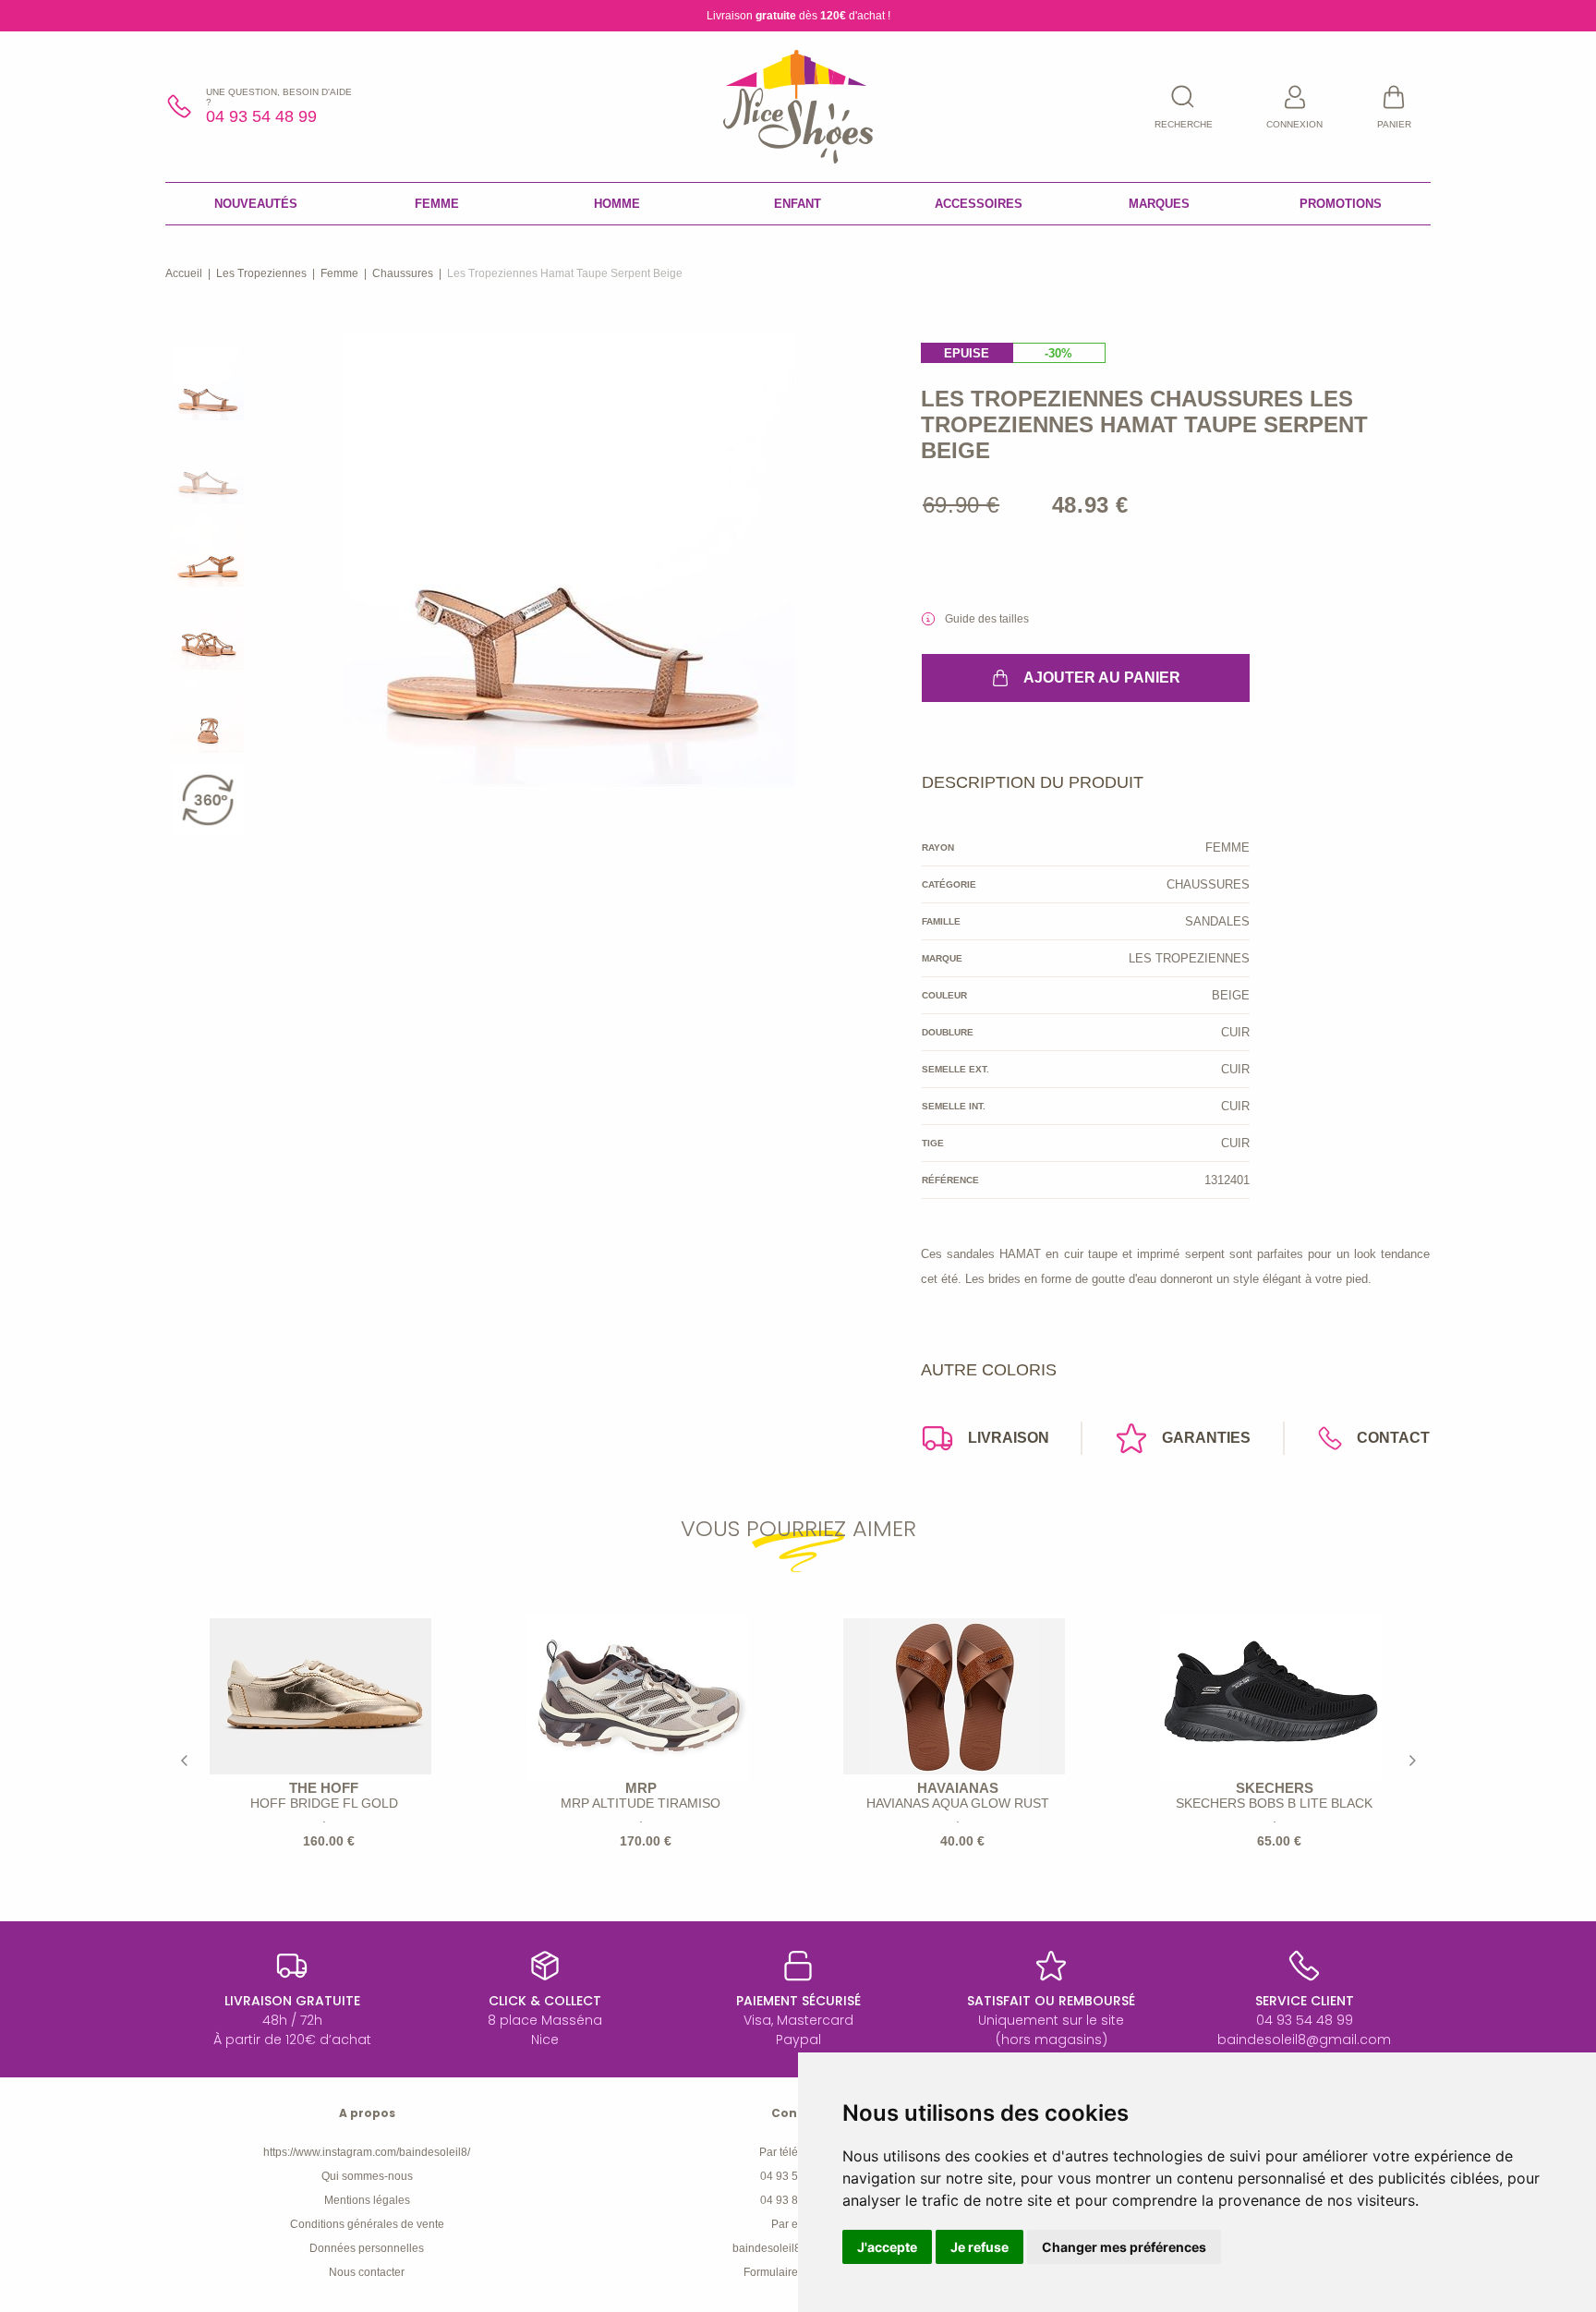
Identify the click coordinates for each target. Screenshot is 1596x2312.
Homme (617, 204)
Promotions (1341, 204)
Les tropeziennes (261, 273)
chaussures (403, 273)
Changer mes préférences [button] (1124, 2247)
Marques (1159, 204)
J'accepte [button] (887, 2247)
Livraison (1009, 1438)
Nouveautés (256, 204)
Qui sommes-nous (367, 2176)
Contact (1393, 1438)
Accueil (184, 273)
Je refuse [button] (979, 2247)
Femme (437, 204)
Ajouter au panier (1102, 678)
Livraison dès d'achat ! (798, 16)
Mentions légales (367, 2200)
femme (339, 273)
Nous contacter (367, 2272)
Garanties (1206, 1438)
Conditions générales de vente (367, 2224)
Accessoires (979, 204)
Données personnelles (367, 2248)
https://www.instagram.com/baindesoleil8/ (367, 2152)
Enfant (798, 204)
